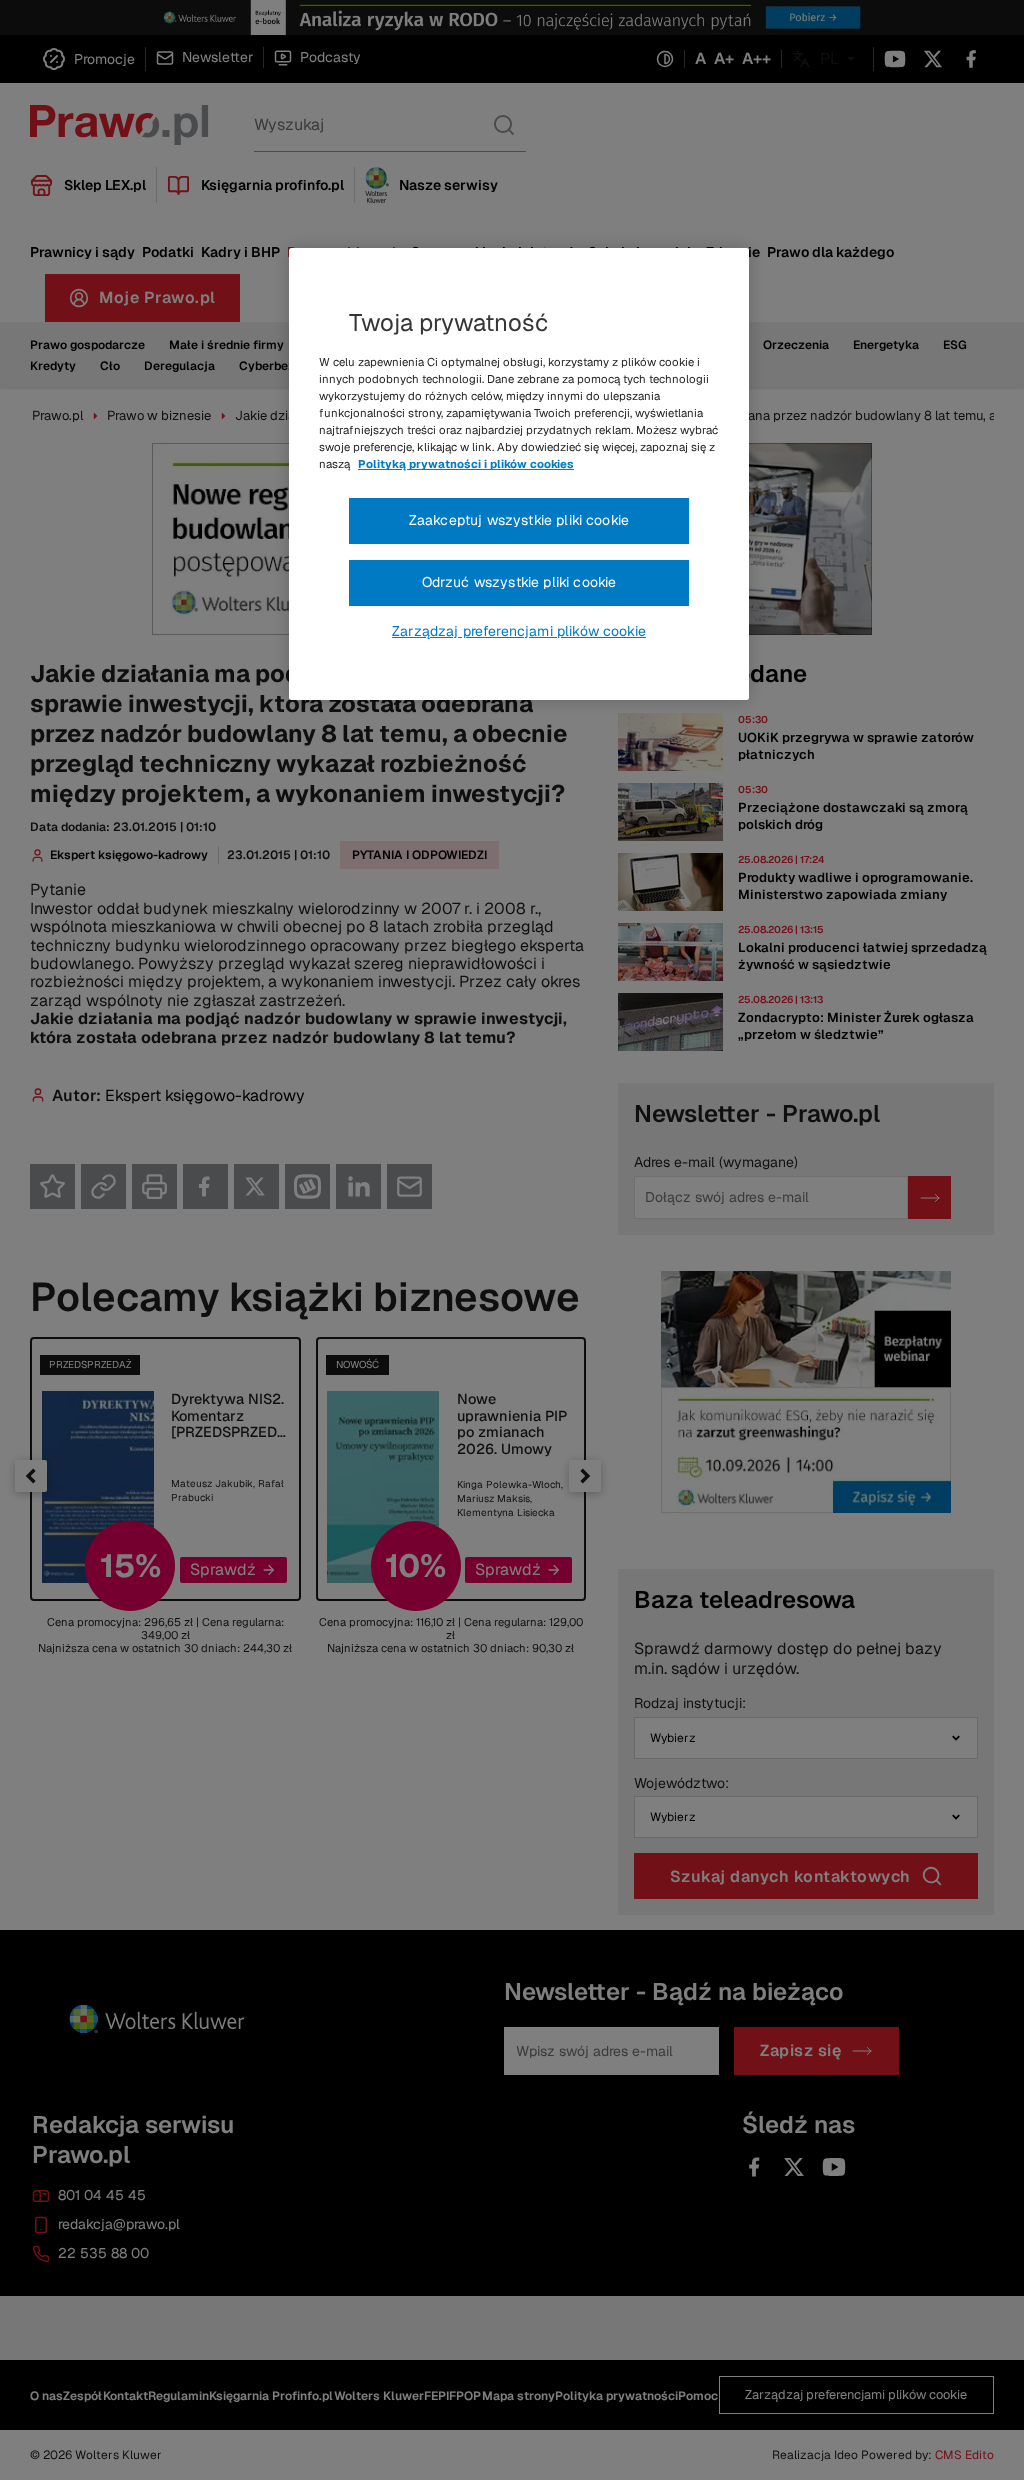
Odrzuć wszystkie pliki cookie (519, 582)
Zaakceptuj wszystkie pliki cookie (519, 520)
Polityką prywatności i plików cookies (466, 464)
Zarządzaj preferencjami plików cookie (519, 631)
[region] (519, 474)
